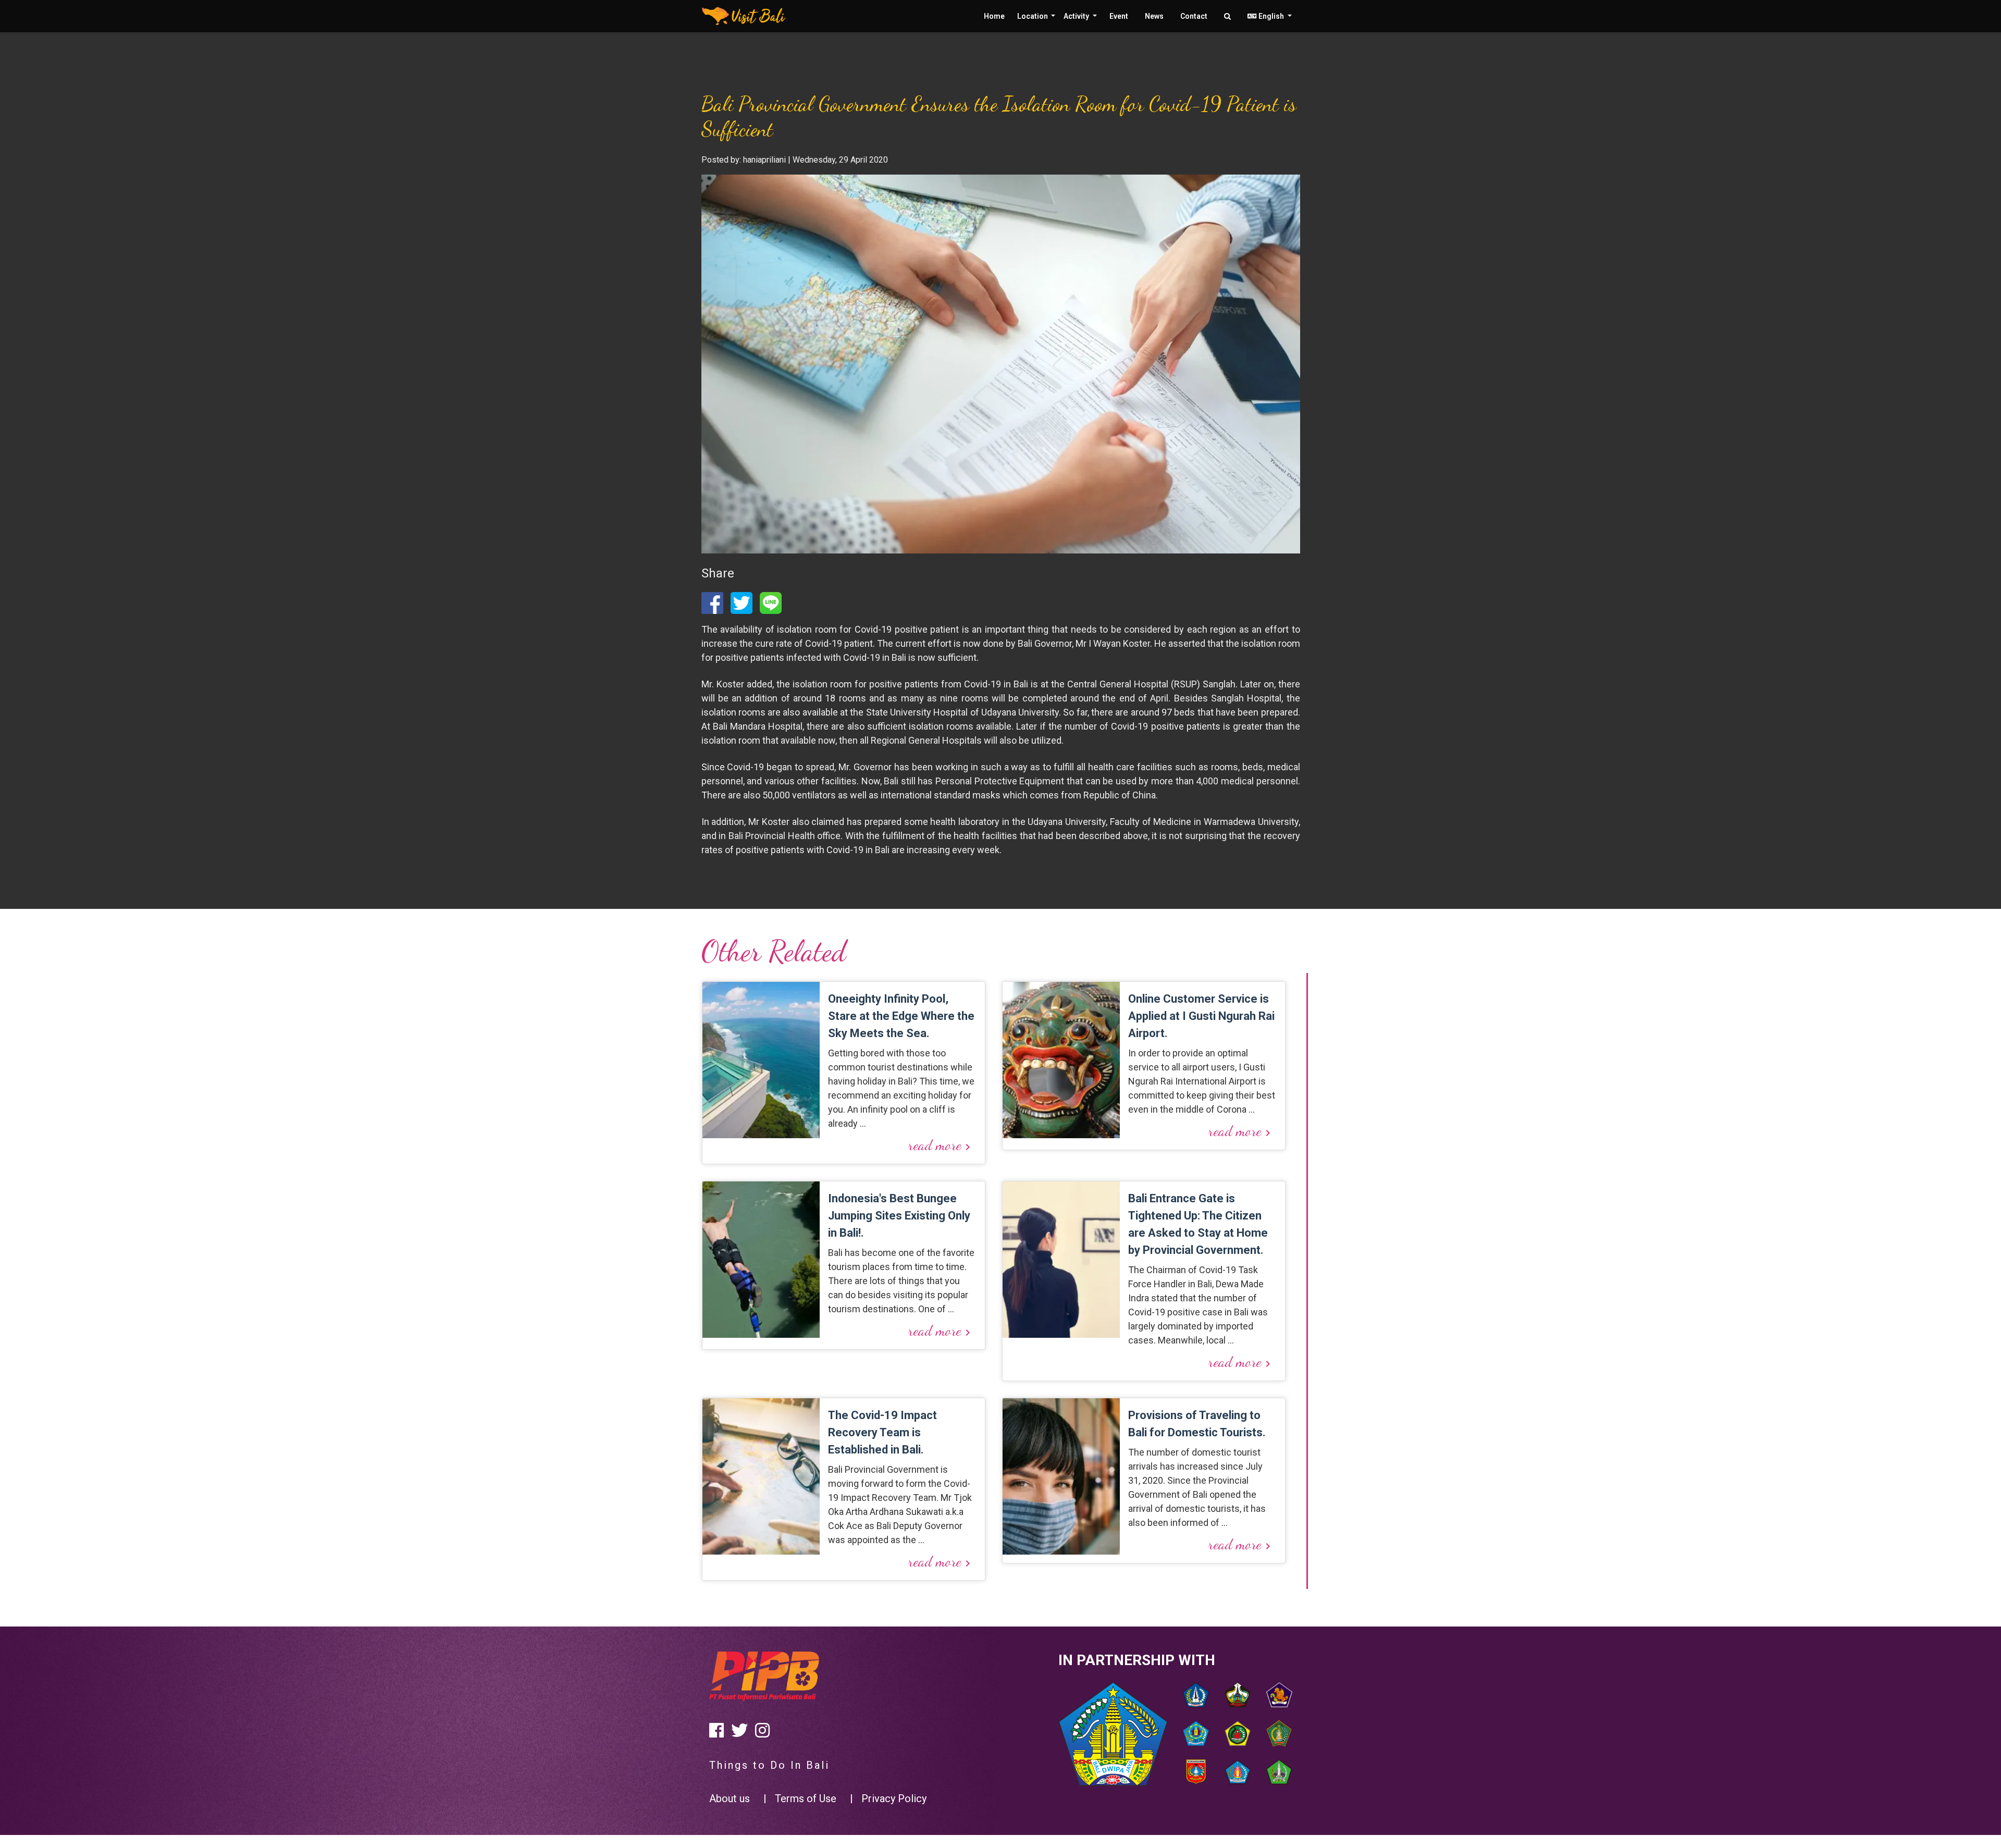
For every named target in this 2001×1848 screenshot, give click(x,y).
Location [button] (1033, 16)
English (1271, 16)
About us (730, 1798)
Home (994, 16)
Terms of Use (806, 1798)
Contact (1194, 16)
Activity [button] (1077, 16)
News (1154, 16)
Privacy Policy (894, 1798)
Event (1119, 16)
